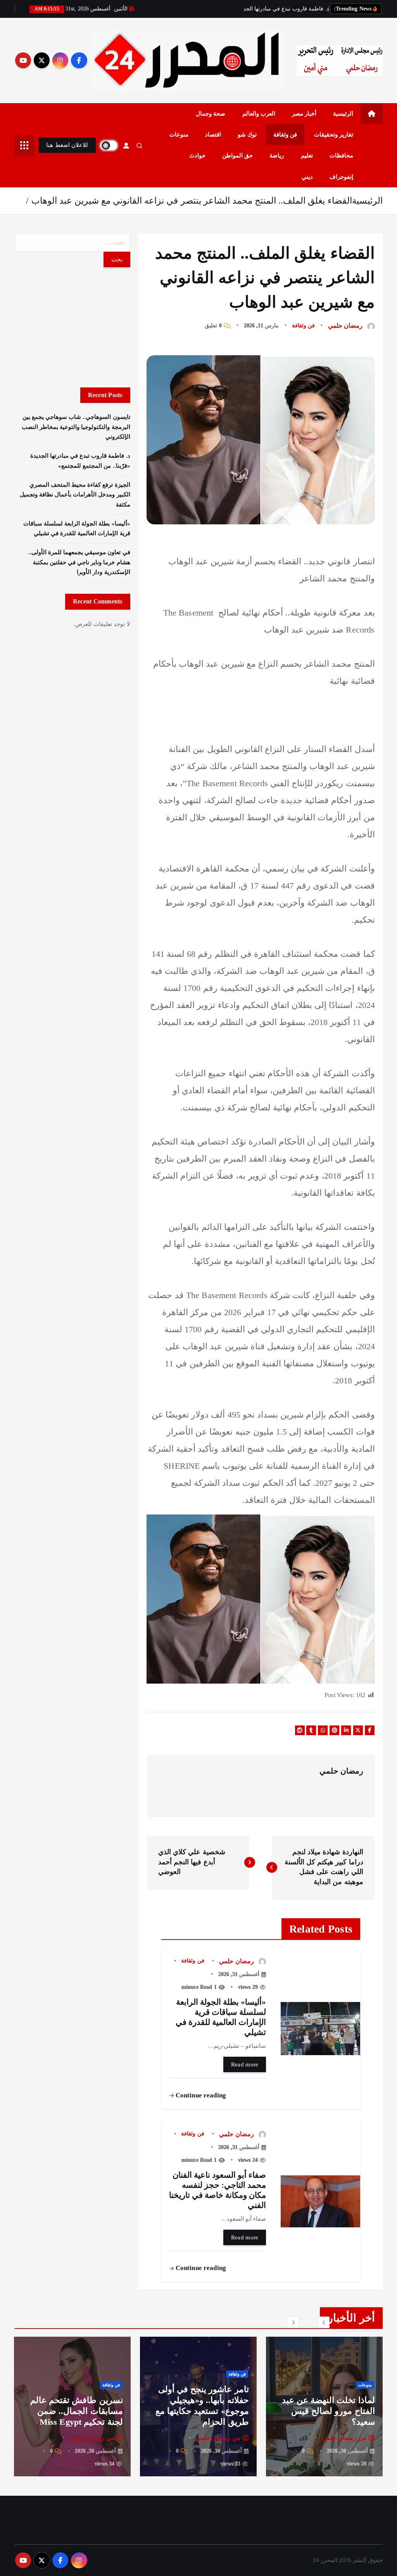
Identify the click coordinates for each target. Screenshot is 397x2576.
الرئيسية (343, 114)
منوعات (179, 135)
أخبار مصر (304, 114)
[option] (324, 2407)
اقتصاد (213, 135)
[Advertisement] (72, 327)
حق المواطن (237, 156)
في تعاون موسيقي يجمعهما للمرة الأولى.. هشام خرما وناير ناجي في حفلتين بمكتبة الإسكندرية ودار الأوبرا (79, 562)
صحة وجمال (211, 114)
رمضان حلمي (345, 326)
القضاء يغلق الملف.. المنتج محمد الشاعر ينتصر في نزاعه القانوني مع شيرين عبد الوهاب (192, 201)
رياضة (277, 156)
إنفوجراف (341, 177)
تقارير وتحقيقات (334, 135)
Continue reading (200, 2095)
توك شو (247, 135)
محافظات (341, 156)
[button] (324, 2322)
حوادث (197, 156)
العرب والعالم (259, 114)
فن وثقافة (285, 135)
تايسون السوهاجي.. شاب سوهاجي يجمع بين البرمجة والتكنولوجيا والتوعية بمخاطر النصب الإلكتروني (76, 427)
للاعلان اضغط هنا (67, 145)
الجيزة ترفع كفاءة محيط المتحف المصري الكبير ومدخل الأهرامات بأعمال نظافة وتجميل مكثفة (75, 495)
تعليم (307, 156)
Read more (245, 2064)
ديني (307, 177)
